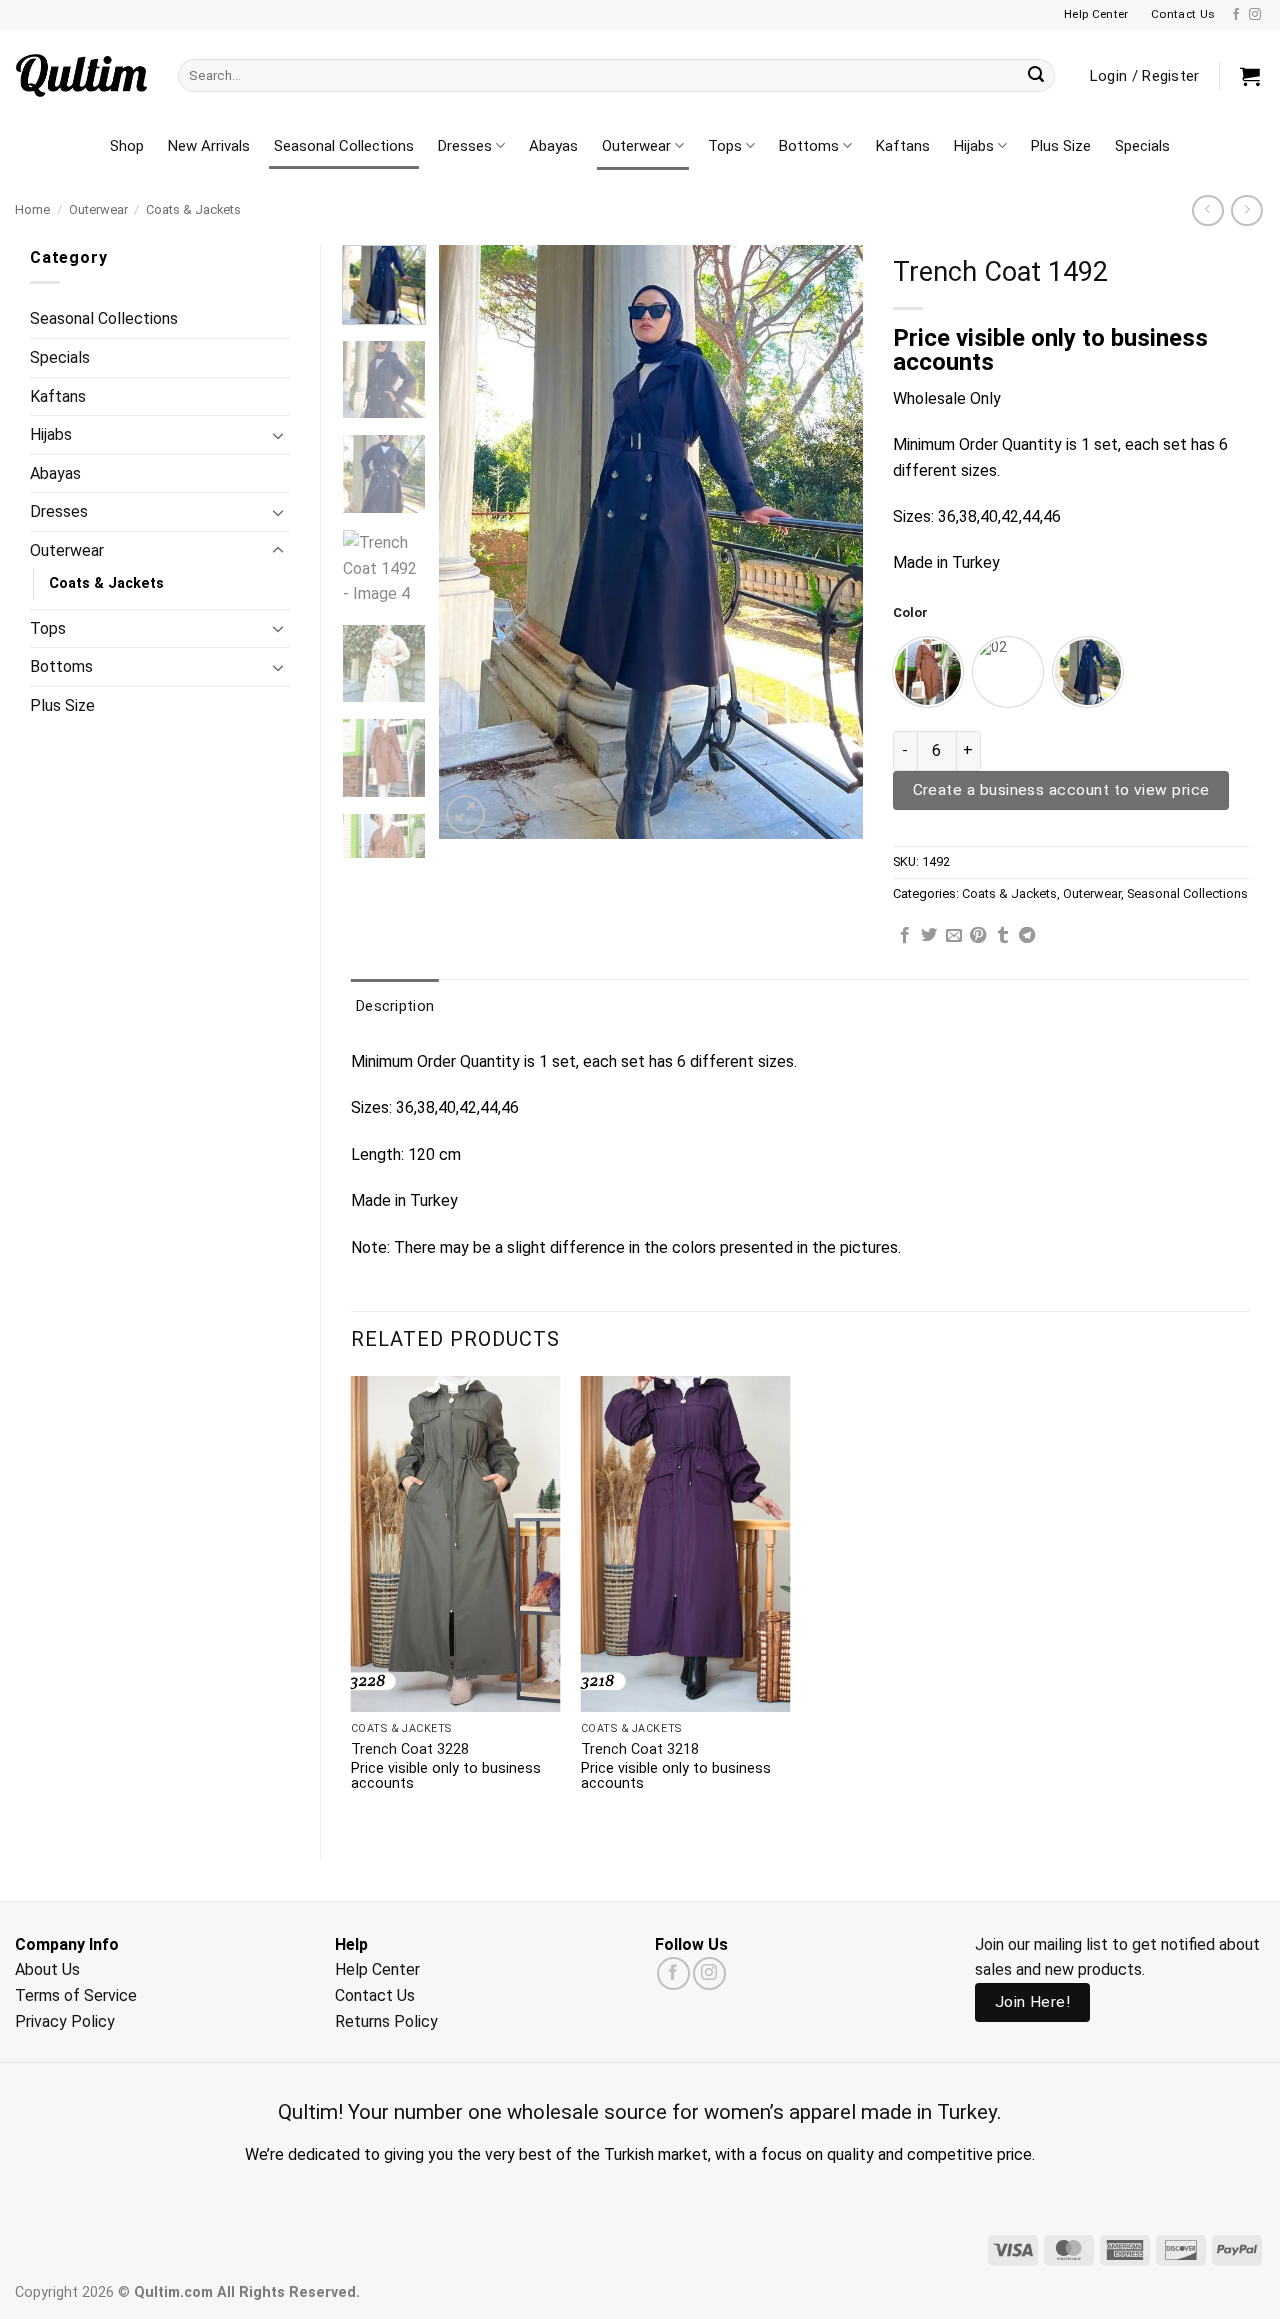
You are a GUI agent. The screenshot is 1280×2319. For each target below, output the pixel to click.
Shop (127, 146)
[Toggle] (278, 435)
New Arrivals (209, 146)
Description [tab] (395, 1006)
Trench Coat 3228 (410, 1749)
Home (32, 209)
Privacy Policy (65, 2021)
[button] (1250, 76)
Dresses (465, 146)
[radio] (928, 672)
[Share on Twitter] (929, 936)
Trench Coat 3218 (640, 1749)
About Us (47, 1969)
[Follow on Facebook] (1236, 15)
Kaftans (903, 146)
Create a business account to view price (1061, 790)
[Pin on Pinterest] (978, 936)
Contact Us (375, 1995)
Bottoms (809, 146)
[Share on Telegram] (1027, 936)
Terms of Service (76, 1995)
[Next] (829, 542)
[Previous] (473, 542)
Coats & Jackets (193, 209)
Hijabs (974, 146)
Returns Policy (386, 2021)
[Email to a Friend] (954, 936)
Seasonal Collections (344, 146)
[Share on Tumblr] (1003, 936)
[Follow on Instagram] (1255, 15)
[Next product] (1207, 210)
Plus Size (1061, 146)
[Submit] (1036, 76)
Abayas (553, 146)
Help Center (377, 1969)
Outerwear (636, 146)
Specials (1142, 146)
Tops (725, 146)
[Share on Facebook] (905, 936)
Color (910, 613)
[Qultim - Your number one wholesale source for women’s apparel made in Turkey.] (81, 75)
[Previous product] (1246, 210)
